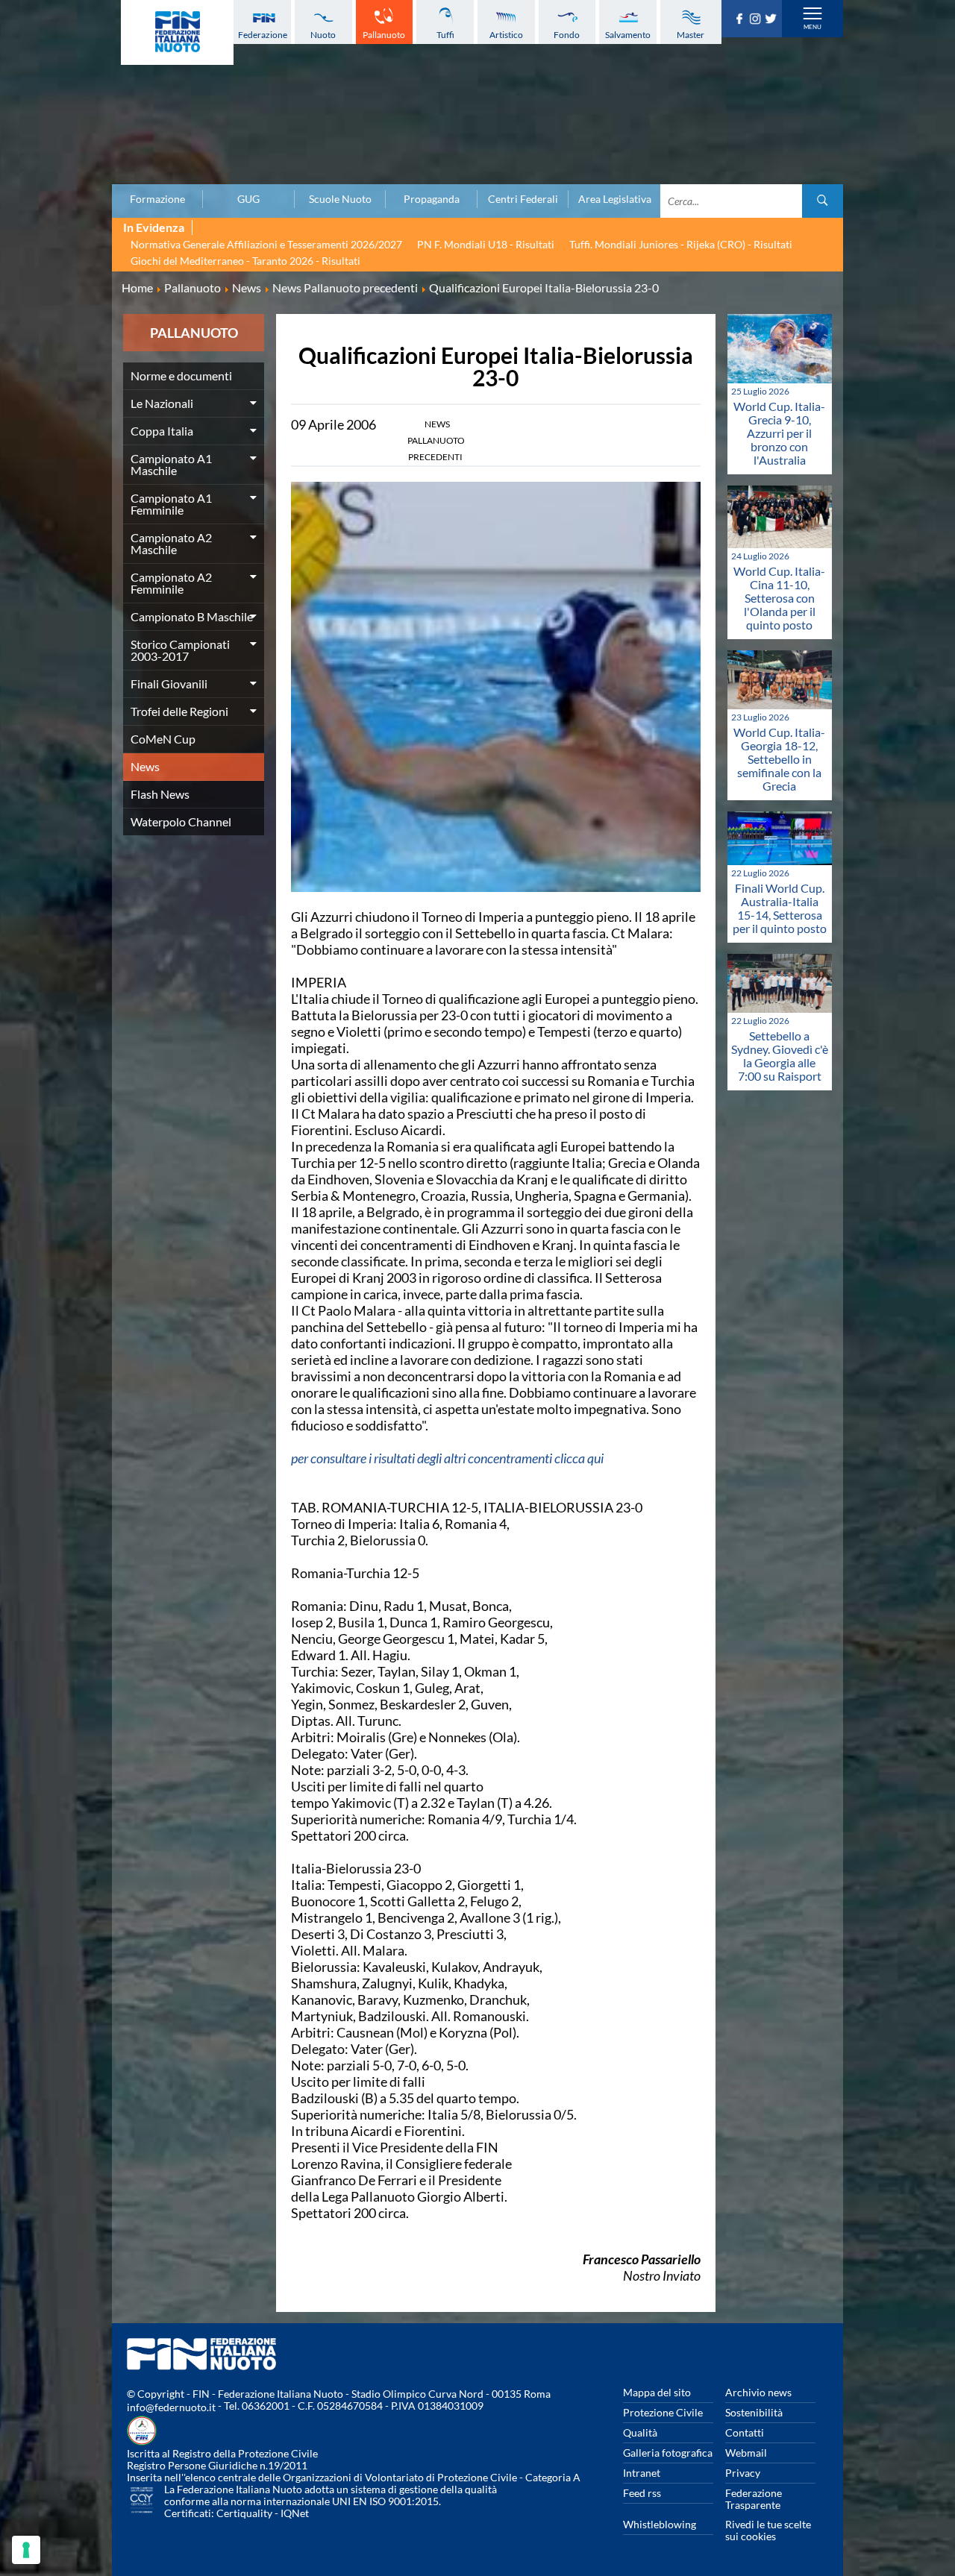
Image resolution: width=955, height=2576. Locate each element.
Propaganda (432, 199)
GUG (248, 199)
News (145, 766)
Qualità (640, 2432)
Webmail (746, 2453)
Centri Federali (523, 199)
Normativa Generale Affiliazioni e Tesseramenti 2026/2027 (266, 244)
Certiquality (244, 2513)
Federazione (263, 35)
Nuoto (323, 35)
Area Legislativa (615, 199)
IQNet (295, 2513)
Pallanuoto (384, 35)
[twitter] (773, 19)
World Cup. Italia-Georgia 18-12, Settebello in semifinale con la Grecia (779, 759)
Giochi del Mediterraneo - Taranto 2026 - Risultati (245, 261)
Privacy (743, 2473)
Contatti (745, 2432)
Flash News (160, 794)
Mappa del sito (657, 2392)
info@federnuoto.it (171, 2407)
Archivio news (758, 2392)
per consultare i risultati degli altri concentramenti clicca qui (447, 1458)
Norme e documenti (181, 376)
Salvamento (628, 35)
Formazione (157, 199)
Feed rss (642, 2493)
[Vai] (823, 201)
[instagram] (757, 19)
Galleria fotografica (668, 2453)
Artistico (506, 35)
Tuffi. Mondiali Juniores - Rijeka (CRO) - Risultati (681, 244)
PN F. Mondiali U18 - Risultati (486, 244)
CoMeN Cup (163, 739)
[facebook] (741, 19)
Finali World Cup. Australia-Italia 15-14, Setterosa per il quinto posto (780, 908)
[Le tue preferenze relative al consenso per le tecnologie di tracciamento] (26, 2550)
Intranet (642, 2473)
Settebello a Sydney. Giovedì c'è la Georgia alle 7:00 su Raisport (780, 1056)
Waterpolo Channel (181, 822)
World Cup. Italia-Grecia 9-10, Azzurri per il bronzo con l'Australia (779, 433)
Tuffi (445, 35)
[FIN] (177, 32)
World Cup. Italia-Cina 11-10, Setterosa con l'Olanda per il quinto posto (779, 598)
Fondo (567, 35)
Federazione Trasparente (754, 2499)
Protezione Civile (663, 2412)
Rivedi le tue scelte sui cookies (768, 2530)
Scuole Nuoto (340, 199)
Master (691, 35)
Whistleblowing (660, 2524)
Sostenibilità (754, 2412)
